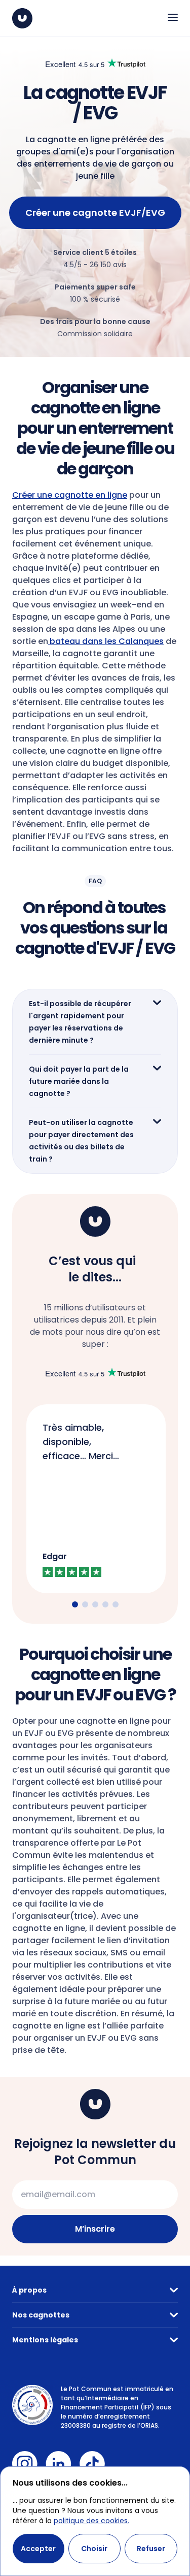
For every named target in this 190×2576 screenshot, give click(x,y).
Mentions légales (45, 2340)
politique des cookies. (91, 2521)
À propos (29, 2290)
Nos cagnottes (41, 2315)
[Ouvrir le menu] (173, 17)
